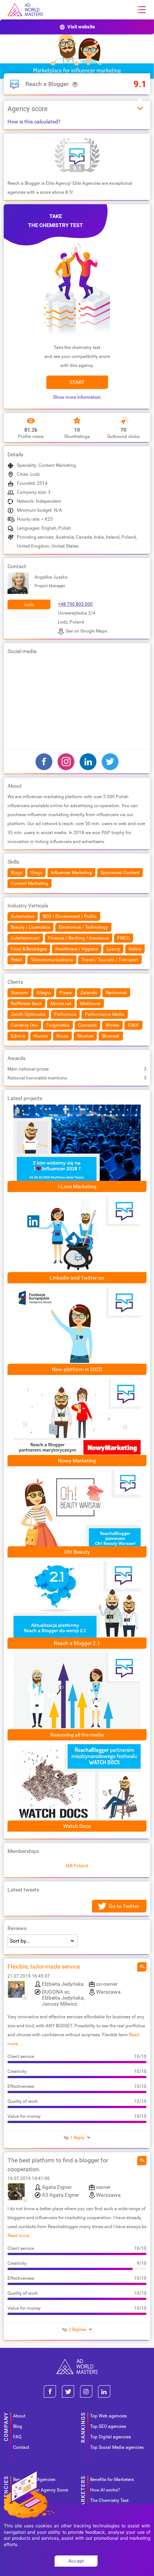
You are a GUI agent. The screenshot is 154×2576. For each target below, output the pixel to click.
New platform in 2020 (77, 1369)
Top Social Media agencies (117, 2447)
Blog (18, 2426)
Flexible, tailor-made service (44, 1967)
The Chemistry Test (109, 2500)
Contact (21, 2447)
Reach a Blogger (47, 84)
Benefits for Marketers (112, 2479)
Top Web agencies (108, 2416)
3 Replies (77, 2330)
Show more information (77, 397)
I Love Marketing (77, 1186)
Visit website (81, 27)
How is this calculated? (34, 122)
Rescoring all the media (77, 1735)
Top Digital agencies (110, 2437)
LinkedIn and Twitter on (77, 1278)
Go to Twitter (124, 1906)
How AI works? (105, 2490)
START (77, 382)
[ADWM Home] (77, 2362)
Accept (76, 2561)
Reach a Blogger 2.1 (77, 1643)
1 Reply (77, 2138)
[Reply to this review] (142, 1967)
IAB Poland (77, 1866)
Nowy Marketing (77, 1461)
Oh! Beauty (77, 1552)
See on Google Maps (86, 631)
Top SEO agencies (108, 2426)
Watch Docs (77, 1826)
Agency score (28, 109)
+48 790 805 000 (75, 604)
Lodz (29, 604)
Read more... (20, 2236)
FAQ (17, 2437)
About (19, 2416)
